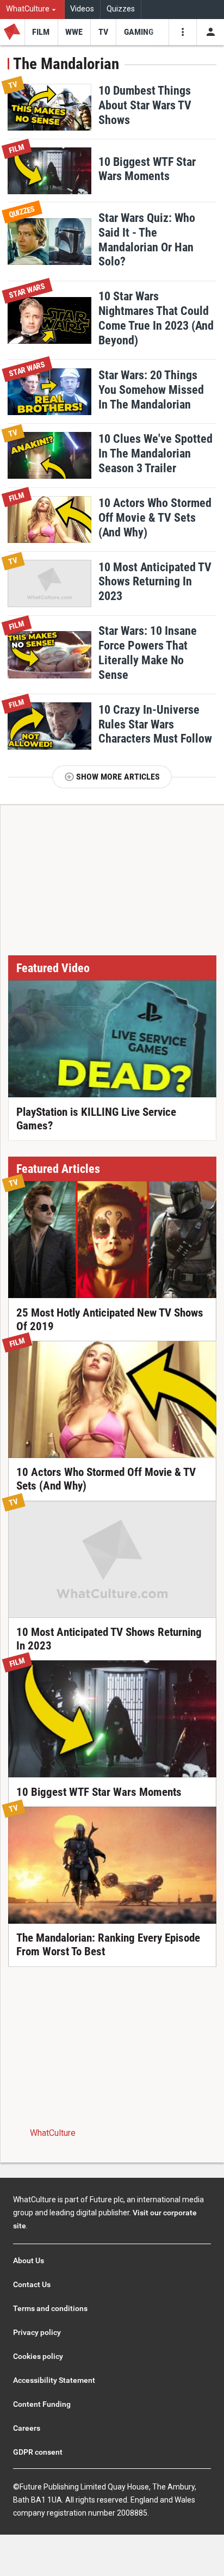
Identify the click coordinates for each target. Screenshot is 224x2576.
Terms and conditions (50, 2308)
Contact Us (32, 2284)
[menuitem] (32, 10)
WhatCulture (53, 2133)
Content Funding (42, 2404)
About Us (29, 2260)
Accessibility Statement (54, 2380)
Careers (27, 2428)
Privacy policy (37, 2332)
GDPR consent (38, 2452)
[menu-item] (41, 32)
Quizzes (121, 9)
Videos (82, 9)
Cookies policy (38, 2356)
